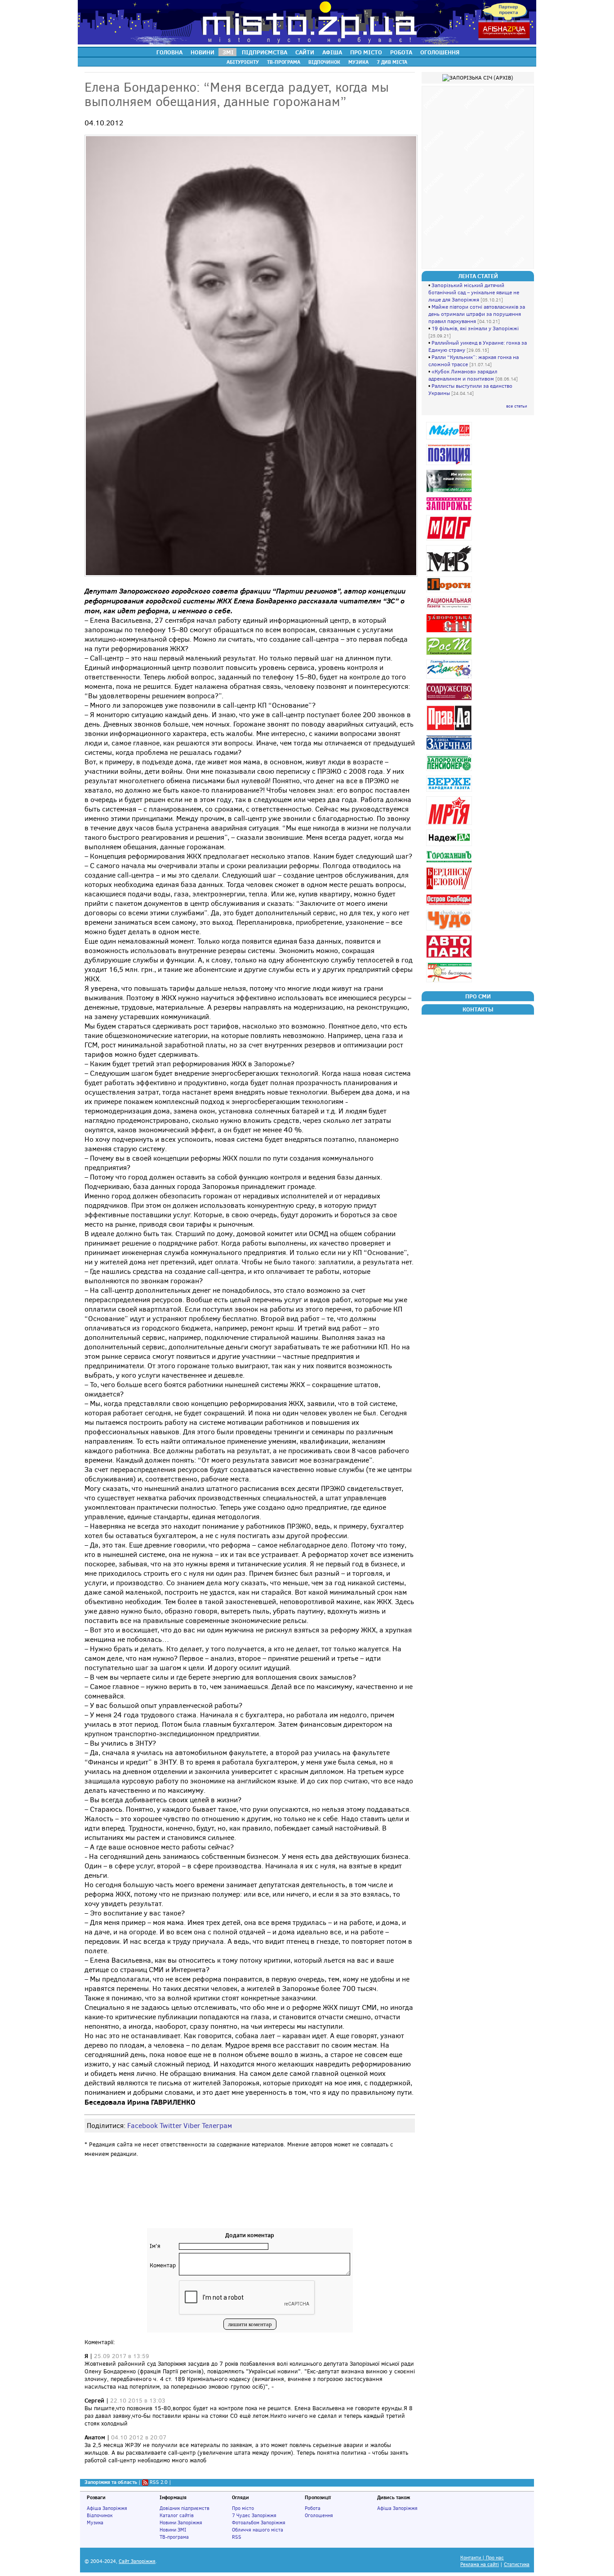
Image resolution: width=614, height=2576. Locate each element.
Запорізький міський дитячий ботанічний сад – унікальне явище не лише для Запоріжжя (474, 293)
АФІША (332, 52)
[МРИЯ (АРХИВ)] (450, 825)
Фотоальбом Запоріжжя (259, 2523)
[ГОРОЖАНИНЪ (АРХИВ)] (450, 862)
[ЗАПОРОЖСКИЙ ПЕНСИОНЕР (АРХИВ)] (450, 771)
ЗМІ (228, 52)
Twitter (171, 2126)
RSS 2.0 (159, 2482)
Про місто (243, 2508)
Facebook (142, 2126)
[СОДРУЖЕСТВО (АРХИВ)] (450, 700)
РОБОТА (401, 52)
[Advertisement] (250, 2201)
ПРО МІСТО (366, 52)
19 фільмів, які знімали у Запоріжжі (475, 328)
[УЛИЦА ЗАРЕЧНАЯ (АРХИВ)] (450, 750)
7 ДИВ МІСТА (392, 62)
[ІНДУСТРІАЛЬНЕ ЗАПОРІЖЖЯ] (450, 510)
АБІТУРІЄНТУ (243, 62)
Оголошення (319, 2515)
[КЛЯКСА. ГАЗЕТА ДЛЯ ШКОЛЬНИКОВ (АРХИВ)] (450, 678)
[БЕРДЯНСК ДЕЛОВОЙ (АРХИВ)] (450, 889)
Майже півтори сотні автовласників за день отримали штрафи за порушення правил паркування (477, 314)
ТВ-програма (174, 2537)
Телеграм (217, 2126)
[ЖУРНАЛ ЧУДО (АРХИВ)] (450, 930)
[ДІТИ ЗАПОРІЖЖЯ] (450, 492)
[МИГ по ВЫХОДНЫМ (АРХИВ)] (450, 982)
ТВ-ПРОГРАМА (284, 62)
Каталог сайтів (177, 2515)
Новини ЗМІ (173, 2530)
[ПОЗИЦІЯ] (450, 465)
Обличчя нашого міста (258, 2530)
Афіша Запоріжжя (107, 2508)
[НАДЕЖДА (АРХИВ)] (450, 846)
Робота (313, 2508)
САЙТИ (305, 52)
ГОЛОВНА (169, 52)
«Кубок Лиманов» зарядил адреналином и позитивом (463, 375)
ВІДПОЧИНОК (324, 62)
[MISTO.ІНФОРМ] (450, 439)
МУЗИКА (358, 62)
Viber (192, 2126)
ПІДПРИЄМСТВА (265, 52)
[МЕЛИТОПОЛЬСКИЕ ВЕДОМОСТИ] (450, 572)
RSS (237, 2537)
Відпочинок (100, 2515)
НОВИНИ (202, 52)
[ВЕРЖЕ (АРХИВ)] (450, 791)
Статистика (517, 2565)
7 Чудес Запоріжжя (254, 2515)
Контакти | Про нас (482, 2558)
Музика (95, 2523)
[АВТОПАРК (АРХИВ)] (450, 958)
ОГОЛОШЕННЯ (440, 52)
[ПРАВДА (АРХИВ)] (450, 730)
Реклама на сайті (480, 2565)
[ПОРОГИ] (450, 592)
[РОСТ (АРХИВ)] (450, 655)
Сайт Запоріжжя (137, 2561)
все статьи (517, 406)
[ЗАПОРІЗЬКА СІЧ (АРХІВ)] (450, 632)
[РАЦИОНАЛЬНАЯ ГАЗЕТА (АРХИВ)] (450, 609)
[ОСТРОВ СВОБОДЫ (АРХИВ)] (450, 905)
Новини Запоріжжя (181, 2523)
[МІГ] (450, 540)
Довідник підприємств (185, 2508)
